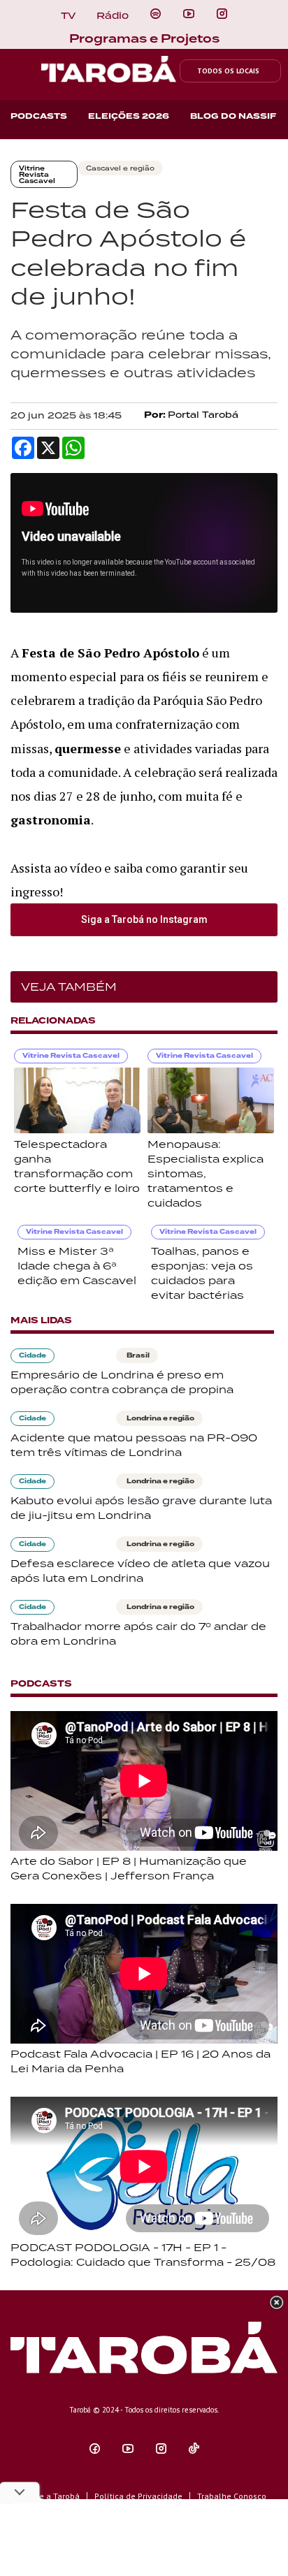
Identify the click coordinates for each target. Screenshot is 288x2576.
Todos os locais (228, 71)
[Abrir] (189, 14)
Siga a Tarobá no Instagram (144, 919)
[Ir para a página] (156, 14)
